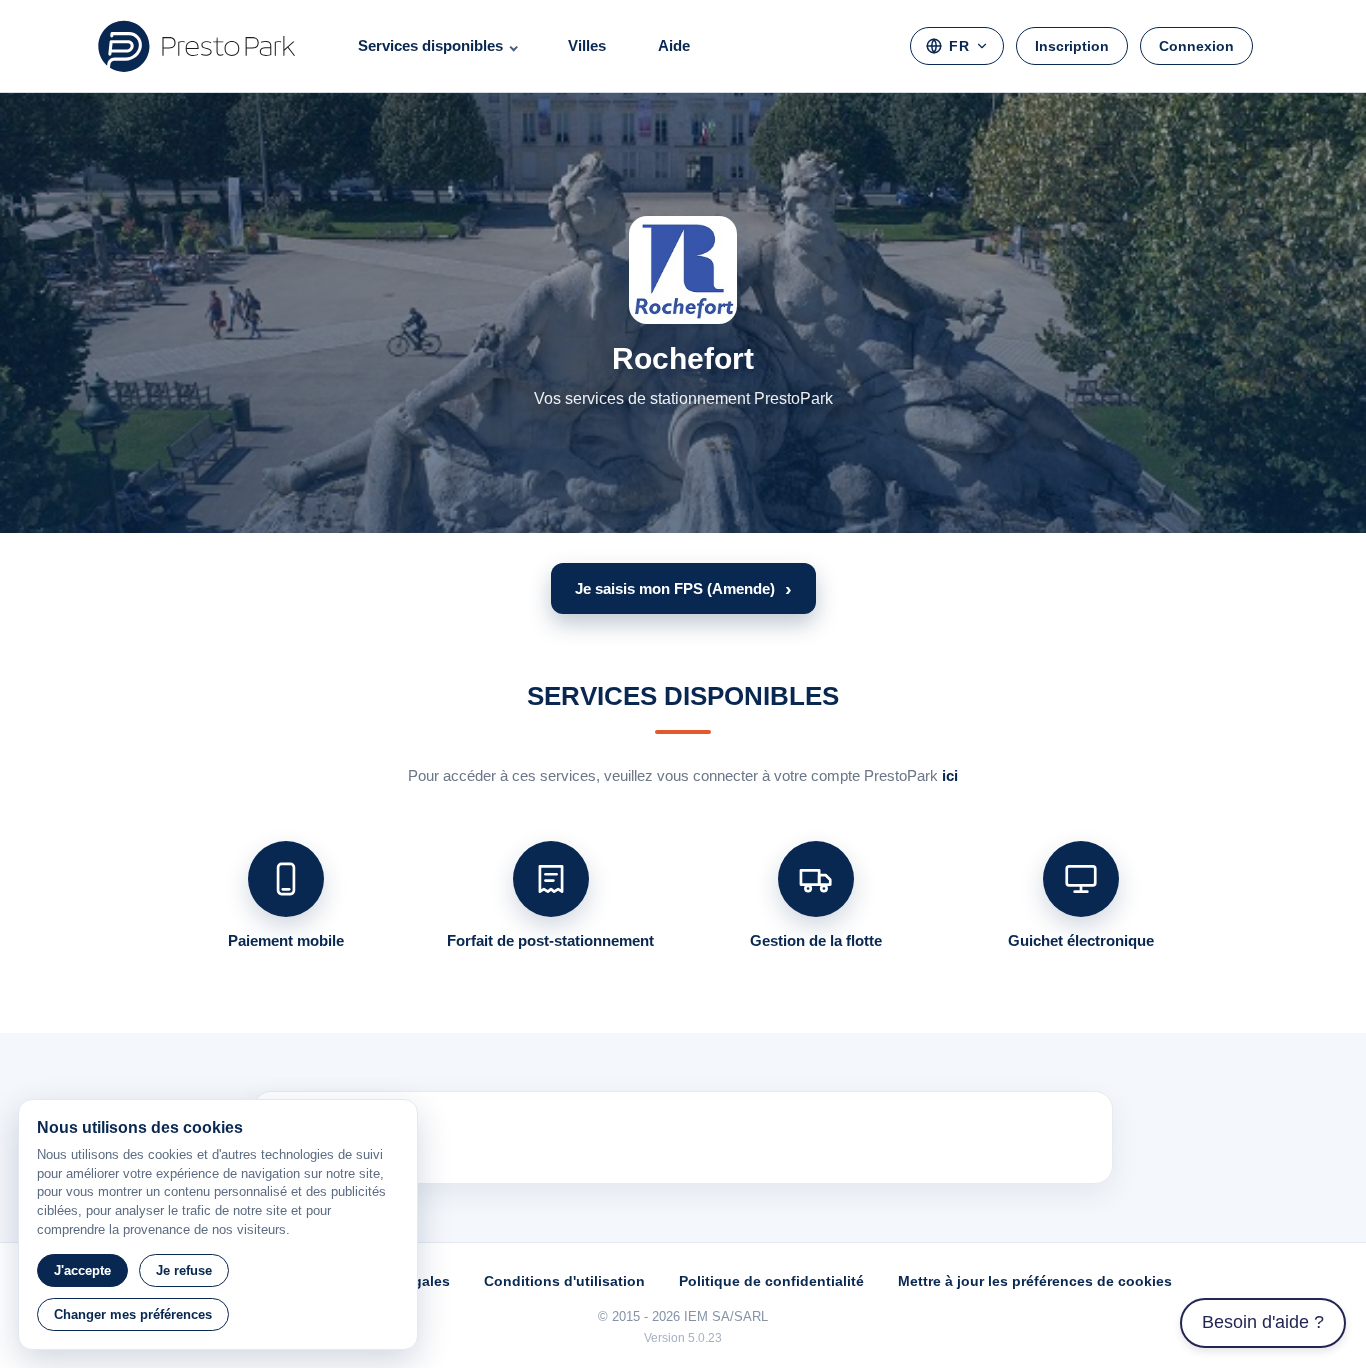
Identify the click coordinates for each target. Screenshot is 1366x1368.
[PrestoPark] (197, 46)
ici (950, 775)
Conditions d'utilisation (564, 1281)
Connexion (1196, 46)
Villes (587, 45)
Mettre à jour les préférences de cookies (1035, 1281)
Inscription (1072, 46)
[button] (683, 588)
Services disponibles (430, 45)
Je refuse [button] (184, 1270)
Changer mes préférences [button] (133, 1314)
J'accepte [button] (82, 1270)
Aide (674, 45)
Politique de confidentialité (771, 1281)
